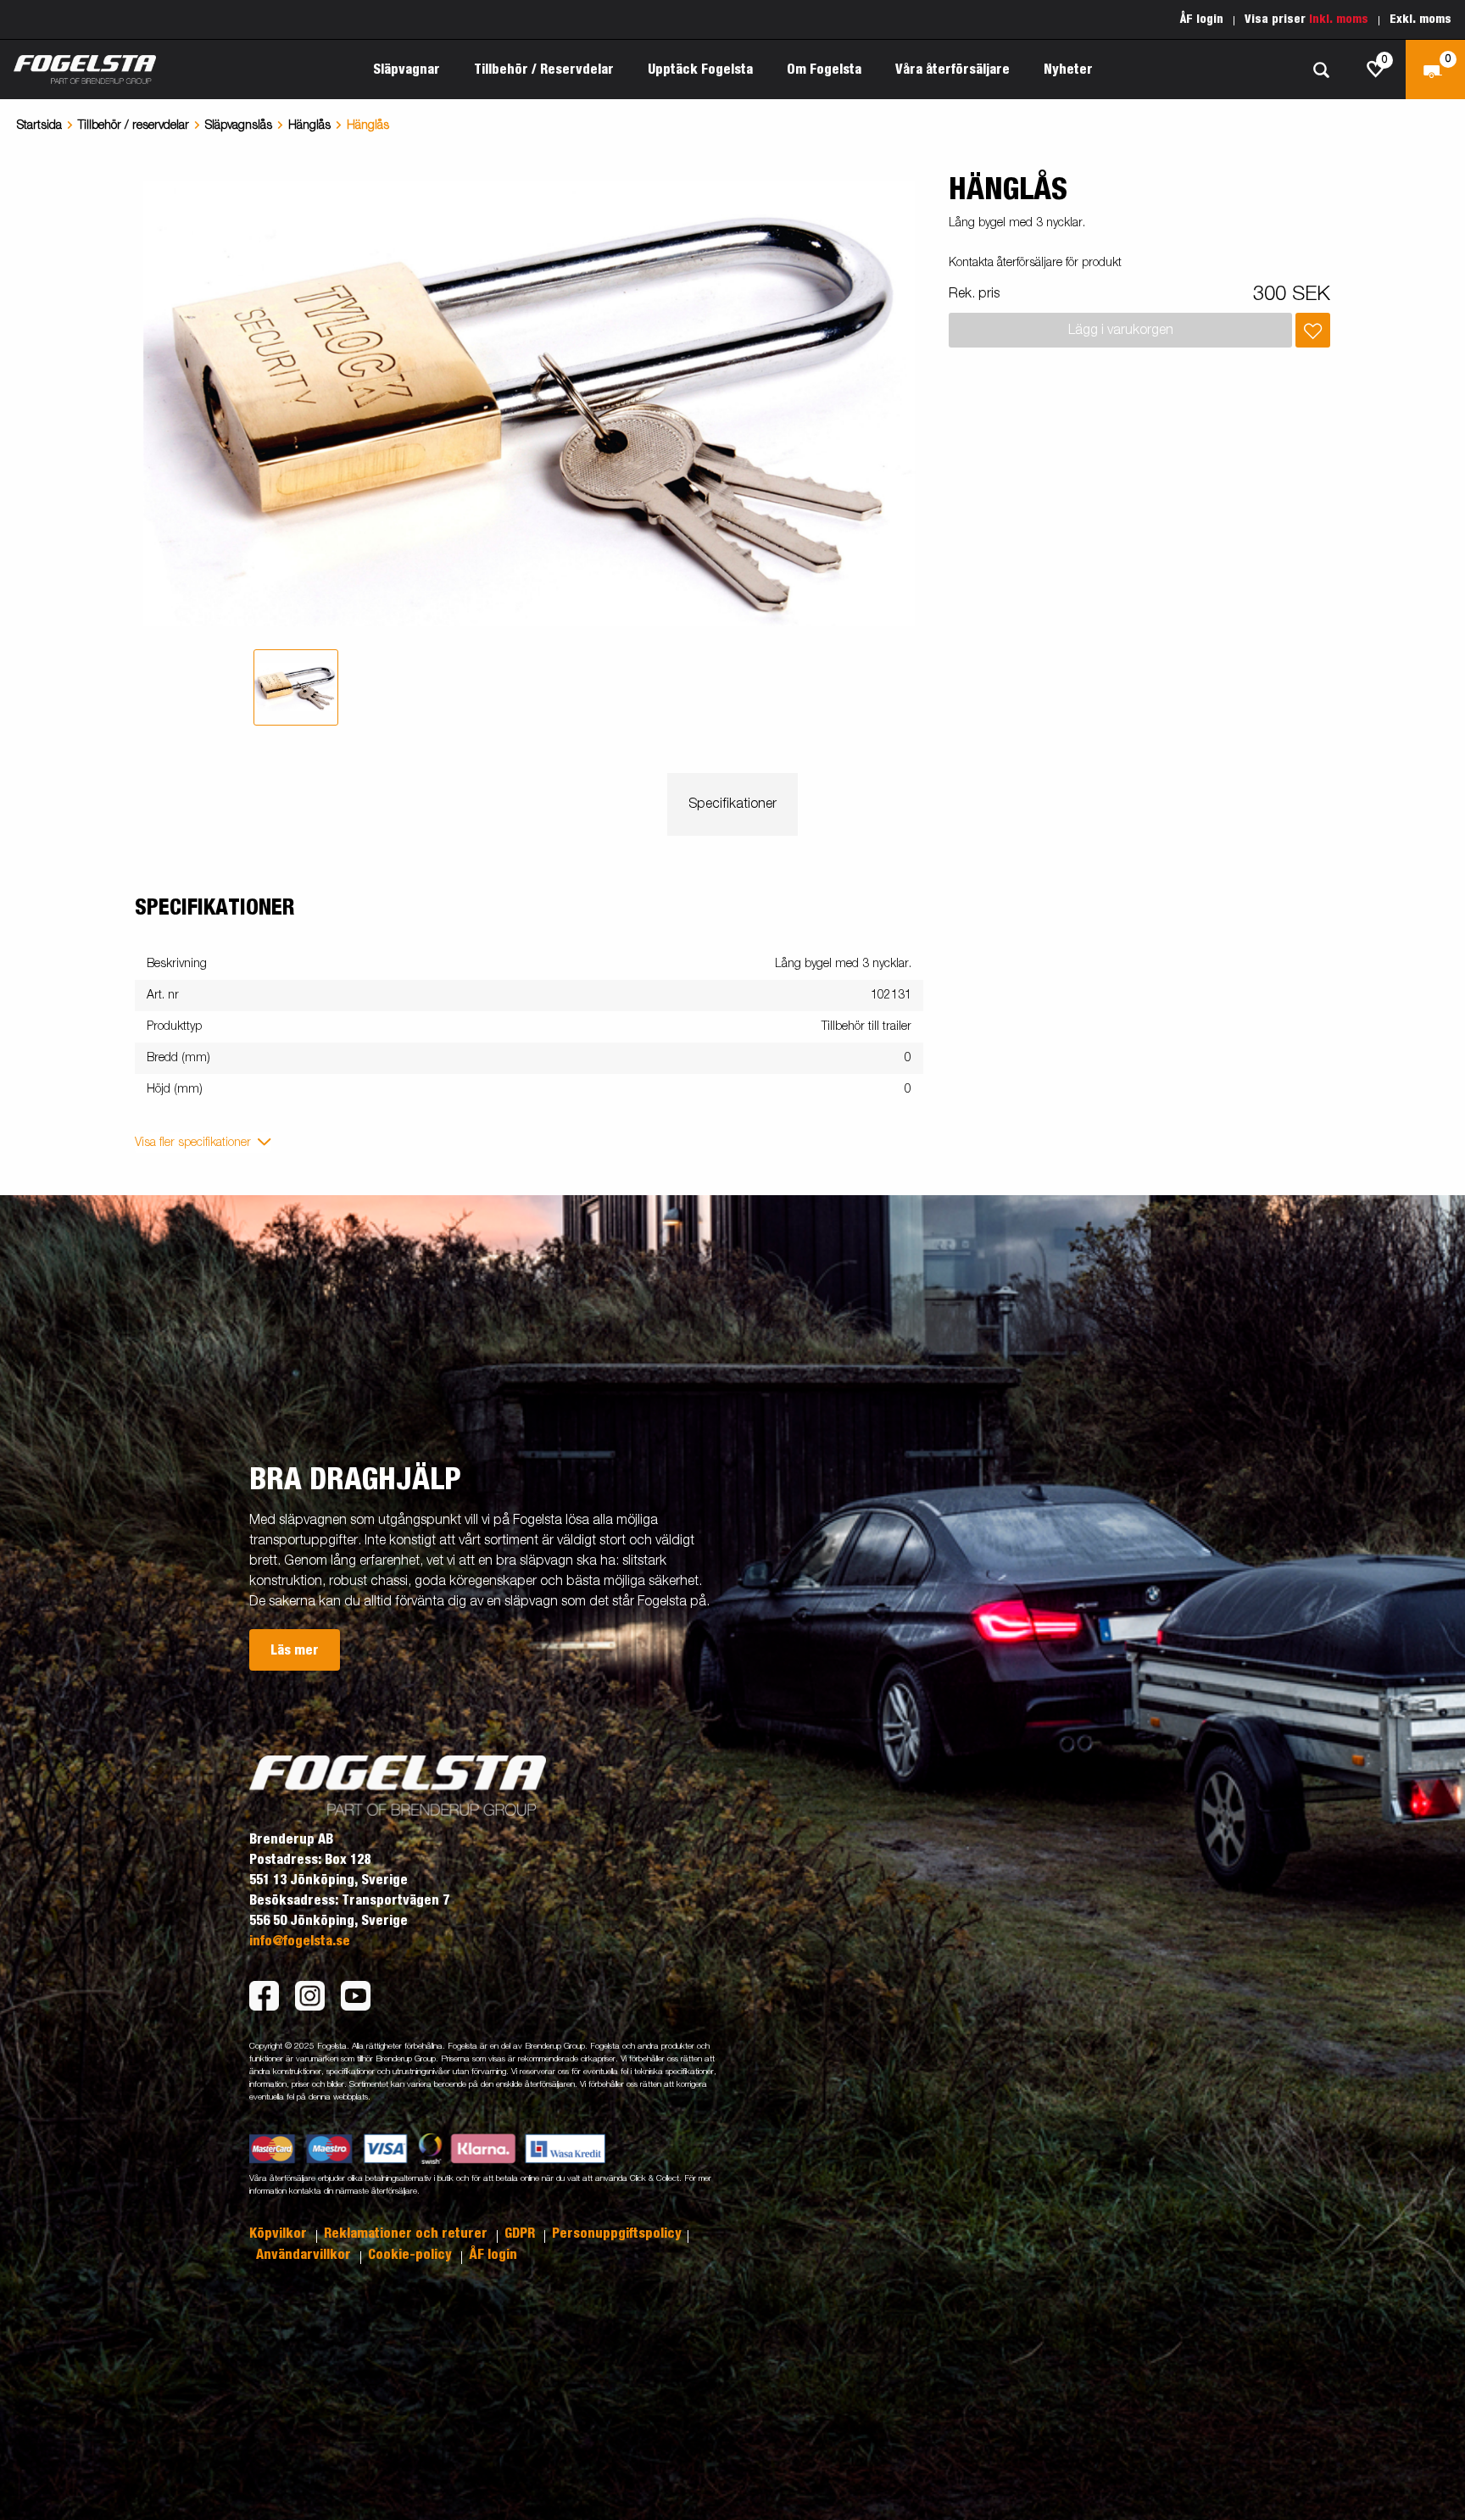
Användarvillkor (305, 2255)
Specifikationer (732, 804)
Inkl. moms (1339, 19)
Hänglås (309, 125)
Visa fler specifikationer (193, 1143)
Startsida (39, 125)
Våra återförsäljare (953, 70)
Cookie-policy (412, 2255)
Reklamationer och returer (407, 2234)
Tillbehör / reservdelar (134, 125)
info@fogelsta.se (300, 1941)
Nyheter (1068, 70)
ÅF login (1202, 19)
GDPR (521, 2234)
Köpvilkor (280, 2234)
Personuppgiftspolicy (617, 2234)
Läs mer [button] (295, 1650)
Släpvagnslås (239, 125)
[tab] (296, 687)
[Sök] (1321, 70)
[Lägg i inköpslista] (1313, 330)
